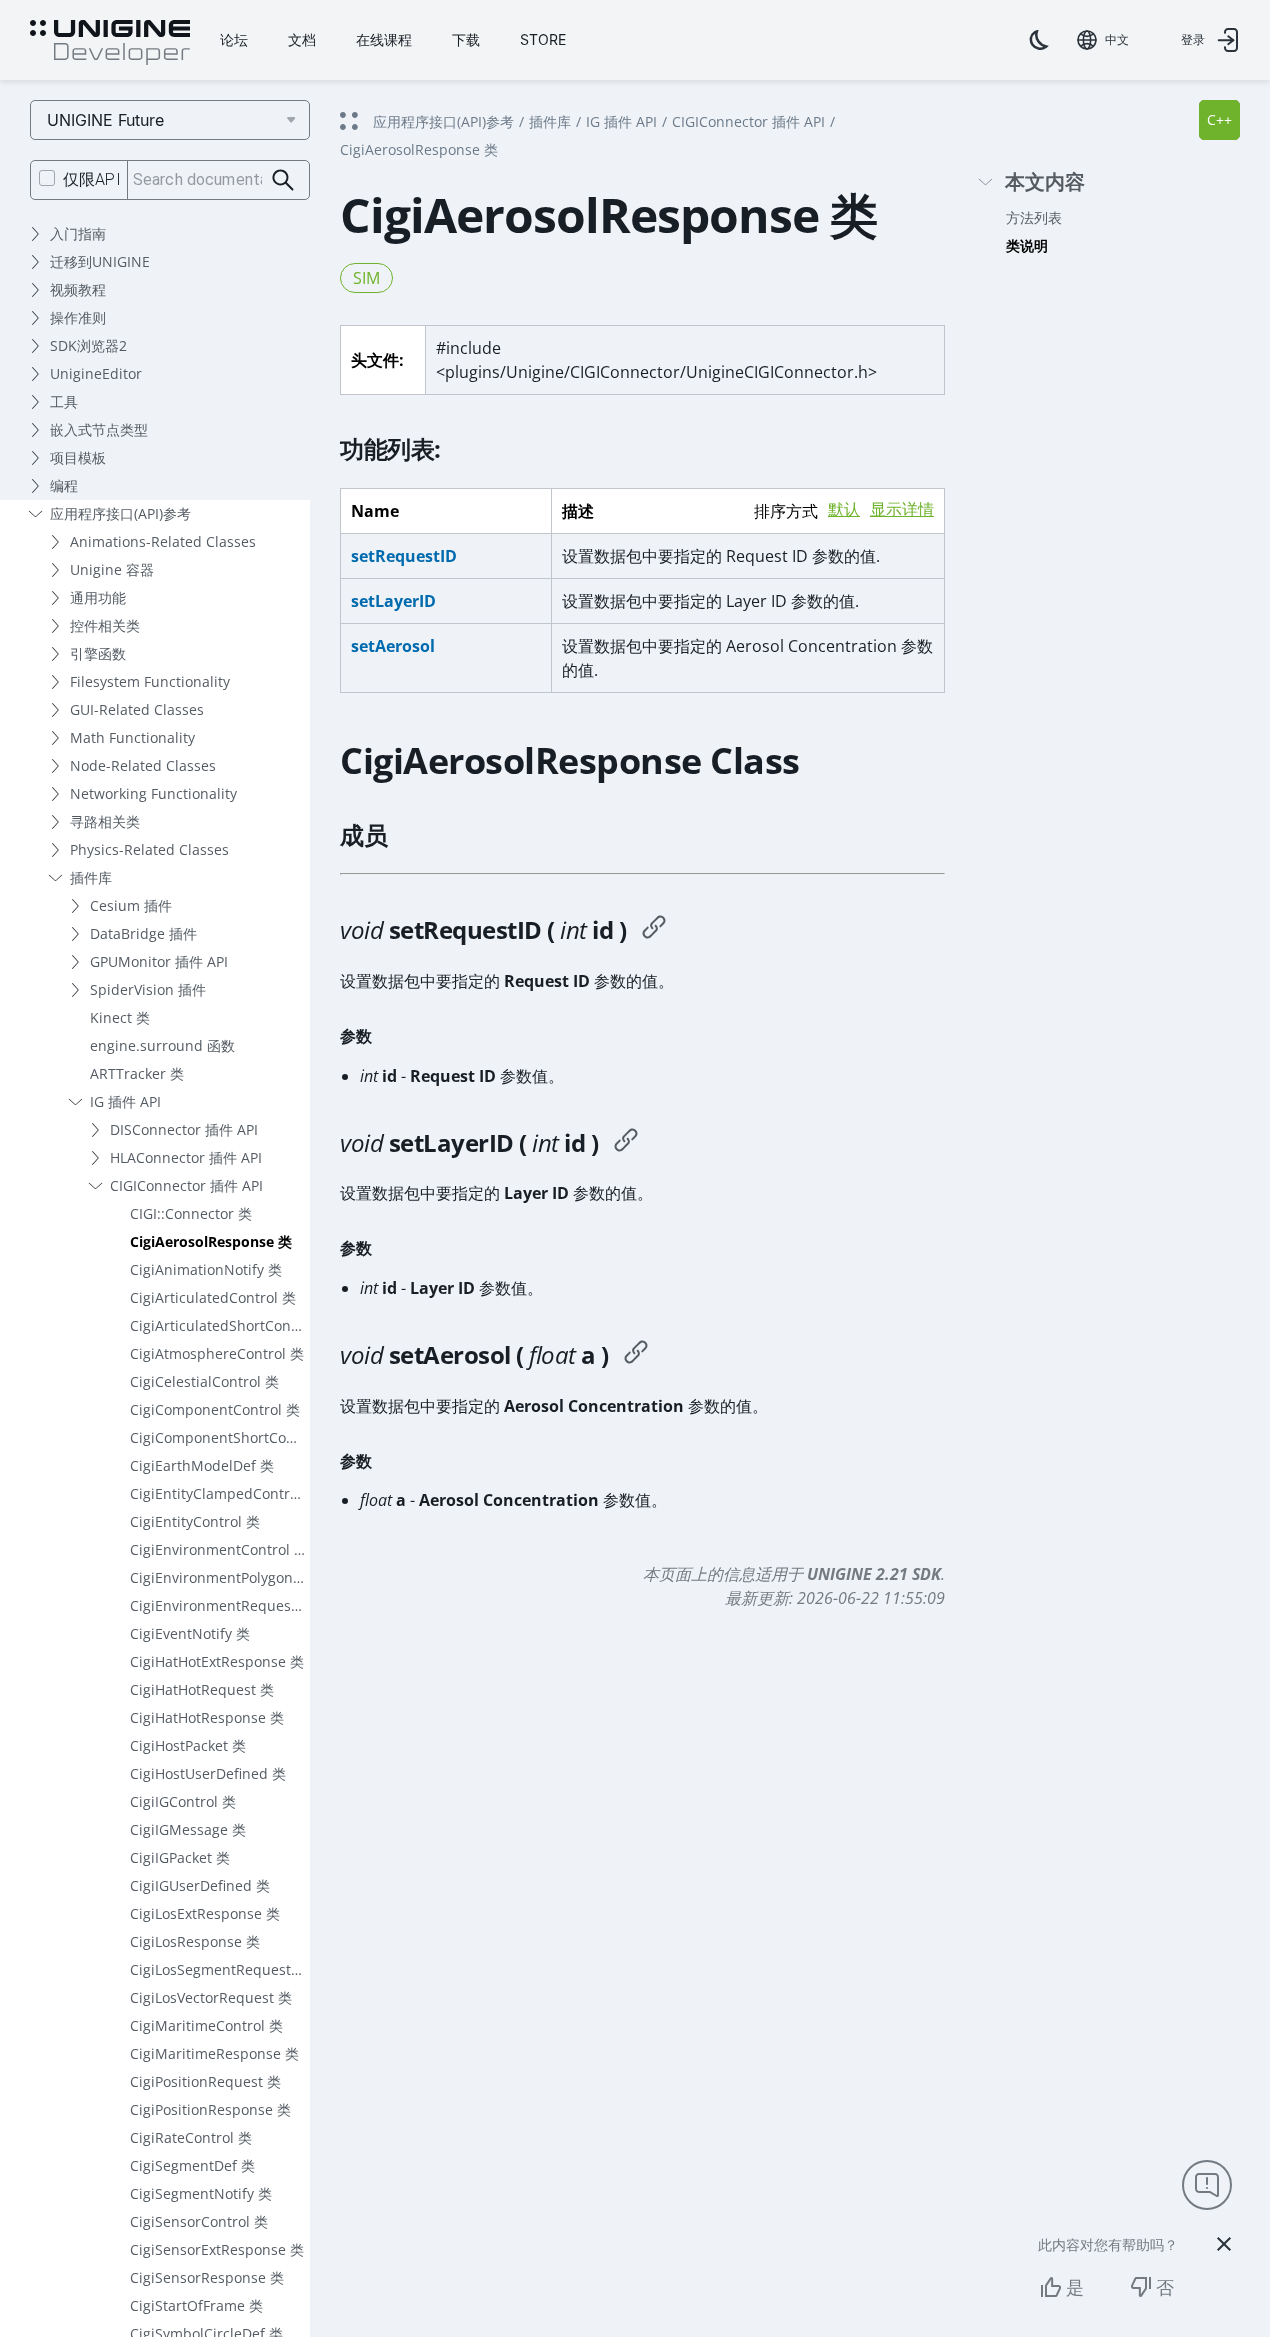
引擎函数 (98, 653)
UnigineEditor (96, 373)
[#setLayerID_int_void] (626, 1143)
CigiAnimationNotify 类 (206, 1269)
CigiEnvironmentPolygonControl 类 (220, 1577)
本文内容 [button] (1045, 182)
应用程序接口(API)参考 (120, 513)
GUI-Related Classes (137, 709)
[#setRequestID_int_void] (654, 930)
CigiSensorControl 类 (199, 2221)
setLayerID (393, 601)
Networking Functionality (153, 793)
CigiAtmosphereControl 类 (217, 1353)
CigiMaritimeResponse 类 (214, 2053)
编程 (64, 485)
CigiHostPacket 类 (188, 1745)
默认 (844, 509)
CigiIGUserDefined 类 (200, 1885)
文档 (302, 39)
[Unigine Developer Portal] (110, 43)
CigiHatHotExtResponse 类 (217, 1661)
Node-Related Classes (143, 765)
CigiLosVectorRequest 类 (211, 1997)
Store (543, 39)
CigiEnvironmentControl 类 (219, 1549)
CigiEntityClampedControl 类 (220, 1493)
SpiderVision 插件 (148, 989)
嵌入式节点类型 (99, 429)
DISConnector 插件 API (184, 1129)
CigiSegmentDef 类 (192, 2165)
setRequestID (404, 556)
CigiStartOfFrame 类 (196, 2305)
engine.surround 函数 (162, 1045)
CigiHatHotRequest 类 (202, 1689)
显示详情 (902, 509)
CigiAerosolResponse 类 (211, 1241)
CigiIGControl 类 (183, 1801)
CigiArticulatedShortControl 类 (220, 1325)
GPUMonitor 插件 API (159, 961)
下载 (466, 39)
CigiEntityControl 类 (195, 1521)
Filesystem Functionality (150, 681)
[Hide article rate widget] (1224, 2244)
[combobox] (1103, 40)
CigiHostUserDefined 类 (208, 1773)
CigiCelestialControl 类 (204, 1381)
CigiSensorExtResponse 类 (217, 2249)
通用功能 (98, 597)
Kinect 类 (120, 1017)
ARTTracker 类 (137, 1073)
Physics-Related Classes (149, 849)
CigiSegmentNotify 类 (201, 2193)
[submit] (283, 180)
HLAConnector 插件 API (186, 1157)
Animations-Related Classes (163, 541)
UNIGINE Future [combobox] (105, 120)
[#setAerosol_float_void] (636, 1355)
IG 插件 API (125, 1101)
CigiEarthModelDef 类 (202, 1465)
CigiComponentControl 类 (215, 1409)
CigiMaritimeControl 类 (206, 2025)
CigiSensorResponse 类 (207, 2277)
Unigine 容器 (112, 569)
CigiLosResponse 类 (195, 1941)
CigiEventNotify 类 (190, 1633)
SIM (366, 278)
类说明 (1027, 245)
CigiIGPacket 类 (180, 1857)
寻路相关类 (105, 821)
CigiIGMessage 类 (188, 1829)
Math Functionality (132, 737)
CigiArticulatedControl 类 (213, 1297)
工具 (64, 401)
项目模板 (78, 457)
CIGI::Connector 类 (191, 1213)
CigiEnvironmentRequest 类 (220, 1605)
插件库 (91, 877)
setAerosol (393, 646)
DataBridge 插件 (143, 933)
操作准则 (78, 317)
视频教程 (78, 289)
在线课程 (384, 39)
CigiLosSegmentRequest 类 (219, 1969)
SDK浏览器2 (88, 345)
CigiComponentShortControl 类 (220, 1437)
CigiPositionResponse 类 (210, 2109)
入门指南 (78, 233)
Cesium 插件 (131, 905)
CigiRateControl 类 (191, 2137)
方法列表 (1034, 217)
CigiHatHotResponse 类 (207, 1717)
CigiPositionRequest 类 (205, 2081)
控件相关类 (105, 625)
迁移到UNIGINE (100, 261)
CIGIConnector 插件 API (186, 1185)
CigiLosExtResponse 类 (205, 1913)
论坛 (234, 39)
